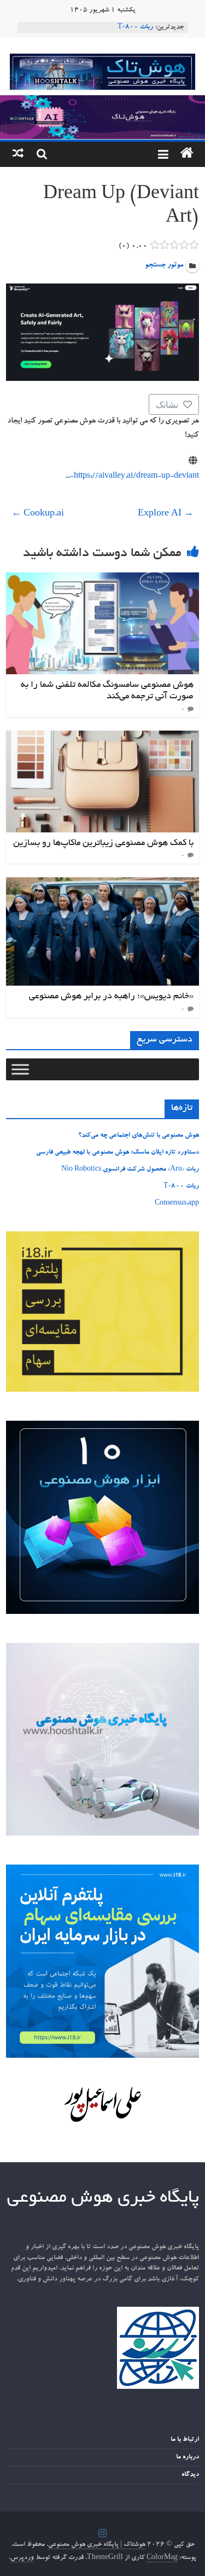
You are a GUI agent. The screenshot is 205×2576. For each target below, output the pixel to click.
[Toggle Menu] (20, 1069)
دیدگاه (190, 2475)
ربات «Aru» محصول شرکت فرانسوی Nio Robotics (130, 1170)
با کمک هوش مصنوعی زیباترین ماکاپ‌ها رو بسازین (103, 843)
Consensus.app (177, 1203)
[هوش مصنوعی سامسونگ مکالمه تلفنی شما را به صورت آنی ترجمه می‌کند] (102, 579)
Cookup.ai (38, 514)
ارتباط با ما (185, 2440)
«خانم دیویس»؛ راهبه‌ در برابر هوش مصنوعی (111, 997)
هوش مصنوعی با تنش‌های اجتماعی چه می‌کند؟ (139, 1136)
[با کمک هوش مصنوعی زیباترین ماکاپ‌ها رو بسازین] (102, 737)
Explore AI (166, 514)
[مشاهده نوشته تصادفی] (18, 154)
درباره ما (188, 2457)
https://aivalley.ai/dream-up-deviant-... (132, 477)
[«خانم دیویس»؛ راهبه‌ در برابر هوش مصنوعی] (102, 884)
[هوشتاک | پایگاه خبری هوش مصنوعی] (102, 102)
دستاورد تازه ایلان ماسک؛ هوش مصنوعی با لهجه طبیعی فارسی (118, 1153)
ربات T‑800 (135, 27)
